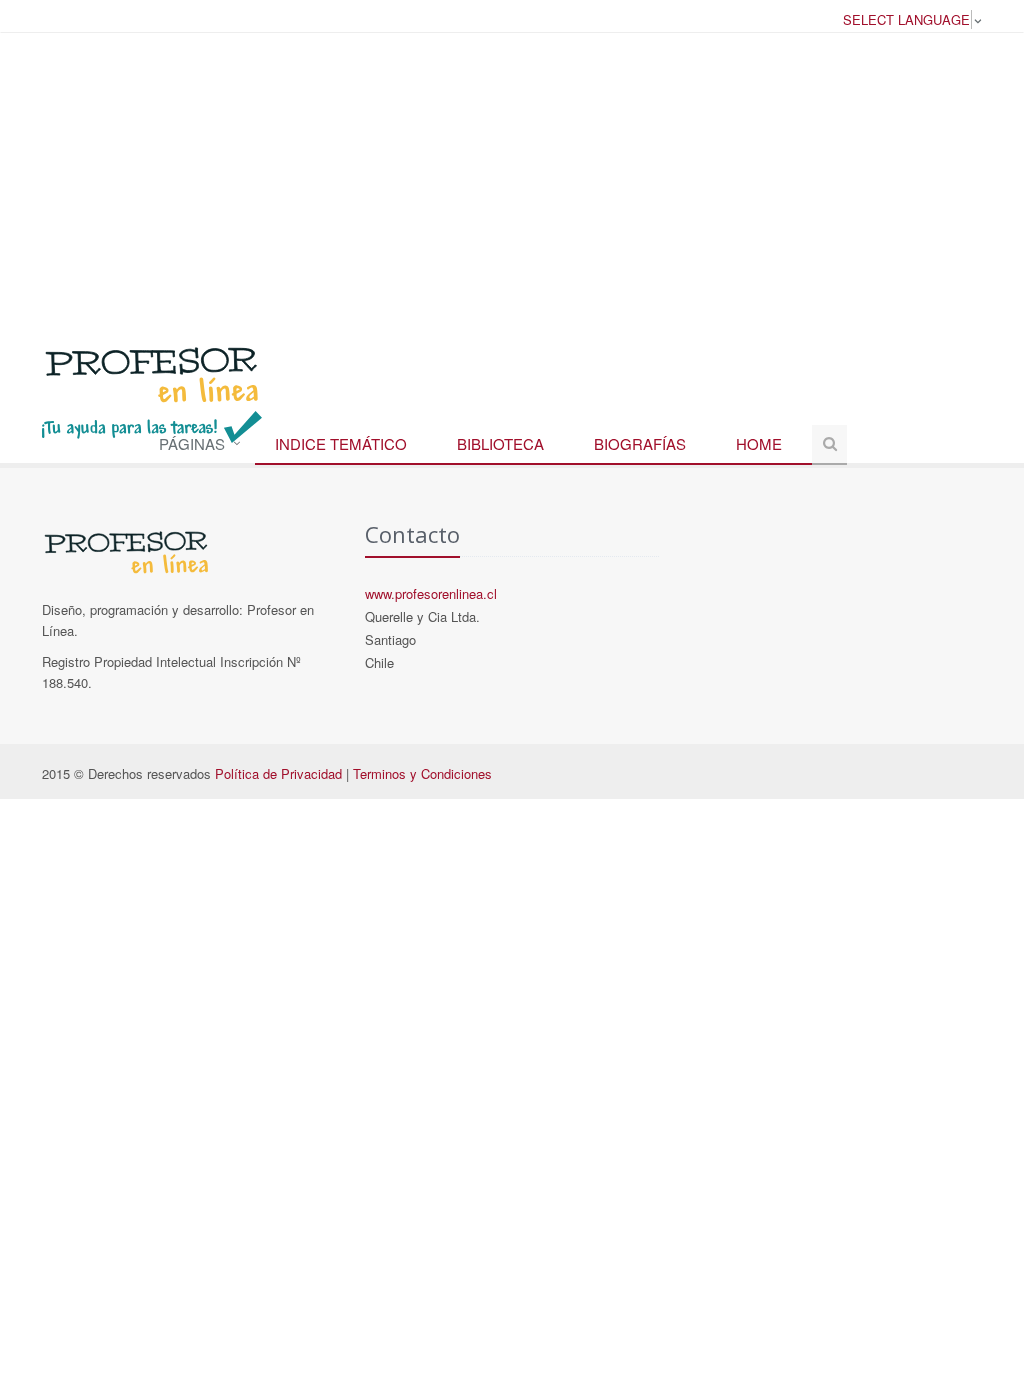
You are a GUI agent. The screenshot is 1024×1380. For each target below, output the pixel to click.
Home (759, 443)
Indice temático (341, 443)
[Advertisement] (512, 179)
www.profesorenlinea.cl (431, 593)
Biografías (640, 443)
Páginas (192, 443)
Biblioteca (500, 443)
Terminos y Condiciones (422, 773)
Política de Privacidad (278, 773)
